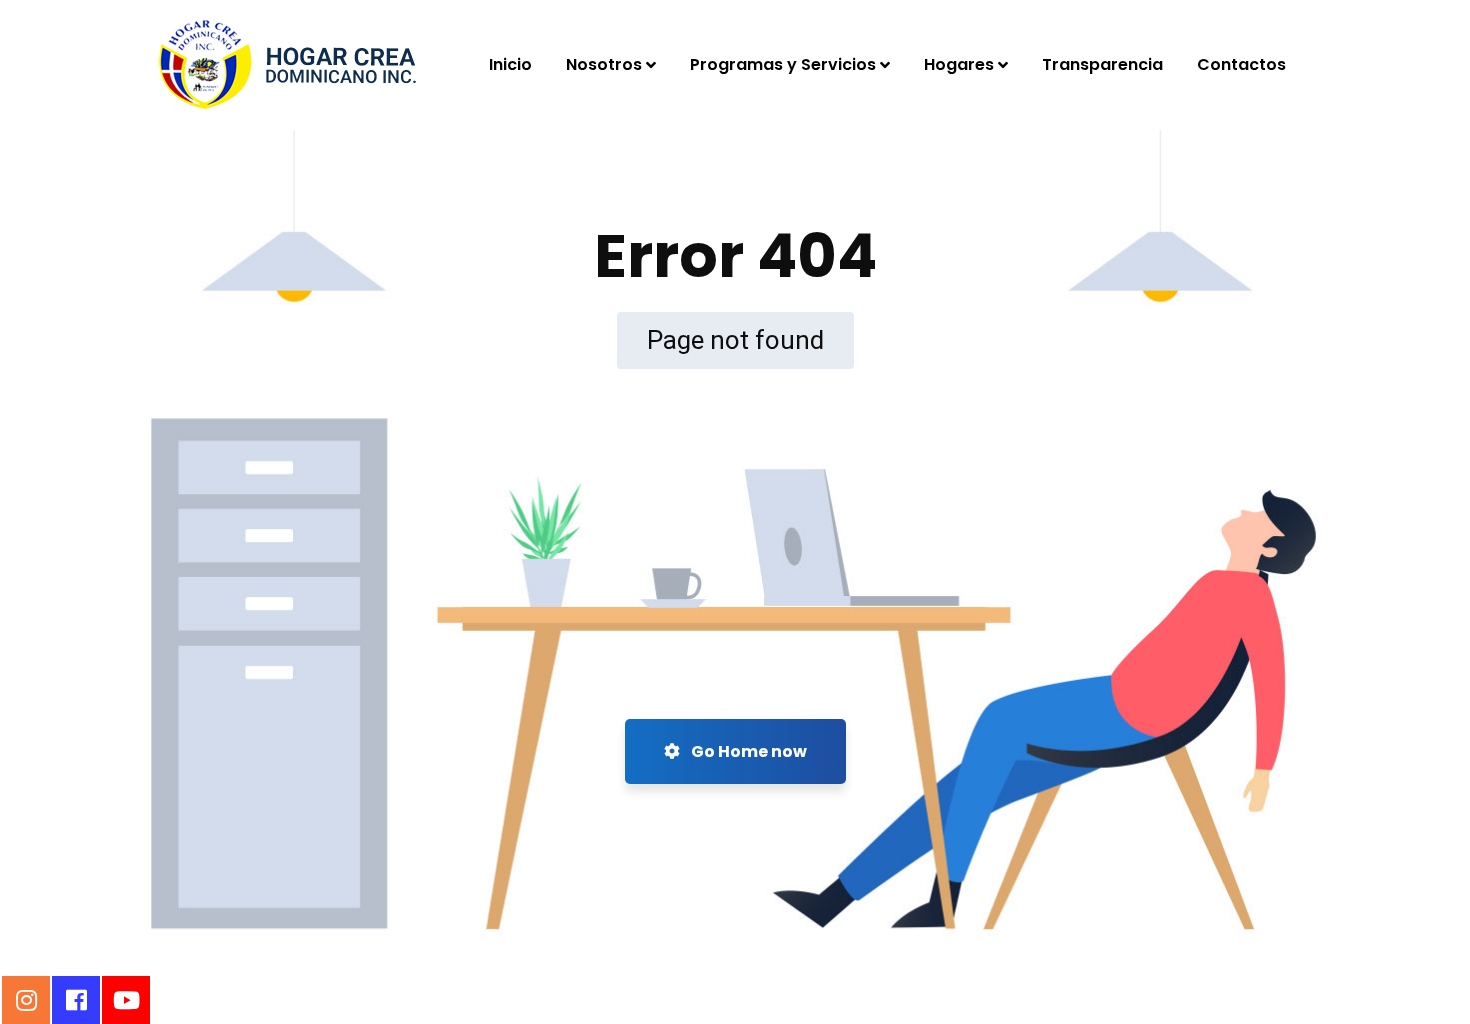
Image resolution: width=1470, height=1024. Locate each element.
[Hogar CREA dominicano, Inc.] (287, 65)
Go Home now (747, 751)
